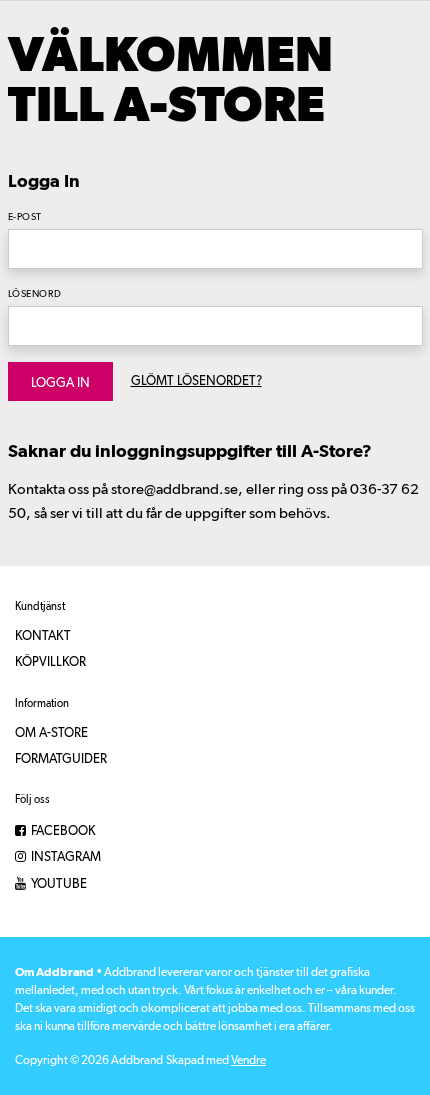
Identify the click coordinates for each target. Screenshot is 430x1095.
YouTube (57, 884)
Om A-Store (51, 733)
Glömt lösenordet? (196, 381)
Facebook (62, 831)
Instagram (64, 857)
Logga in (60, 383)
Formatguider (61, 759)
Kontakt (43, 636)
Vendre (248, 1061)
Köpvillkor (50, 662)
